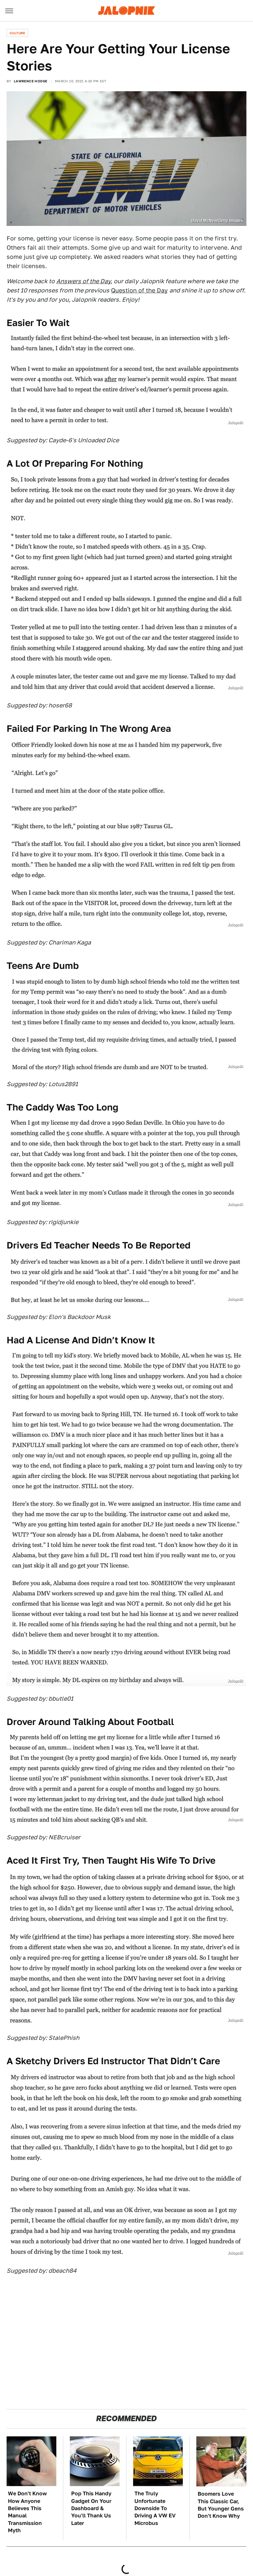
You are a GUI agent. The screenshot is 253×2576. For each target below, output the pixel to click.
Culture (17, 33)
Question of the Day (139, 290)
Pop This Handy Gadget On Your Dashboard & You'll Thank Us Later (91, 2508)
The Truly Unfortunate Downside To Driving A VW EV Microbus (155, 2508)
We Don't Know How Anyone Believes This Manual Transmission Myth (27, 2512)
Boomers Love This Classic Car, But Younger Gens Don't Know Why (221, 2505)
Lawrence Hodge (31, 81)
